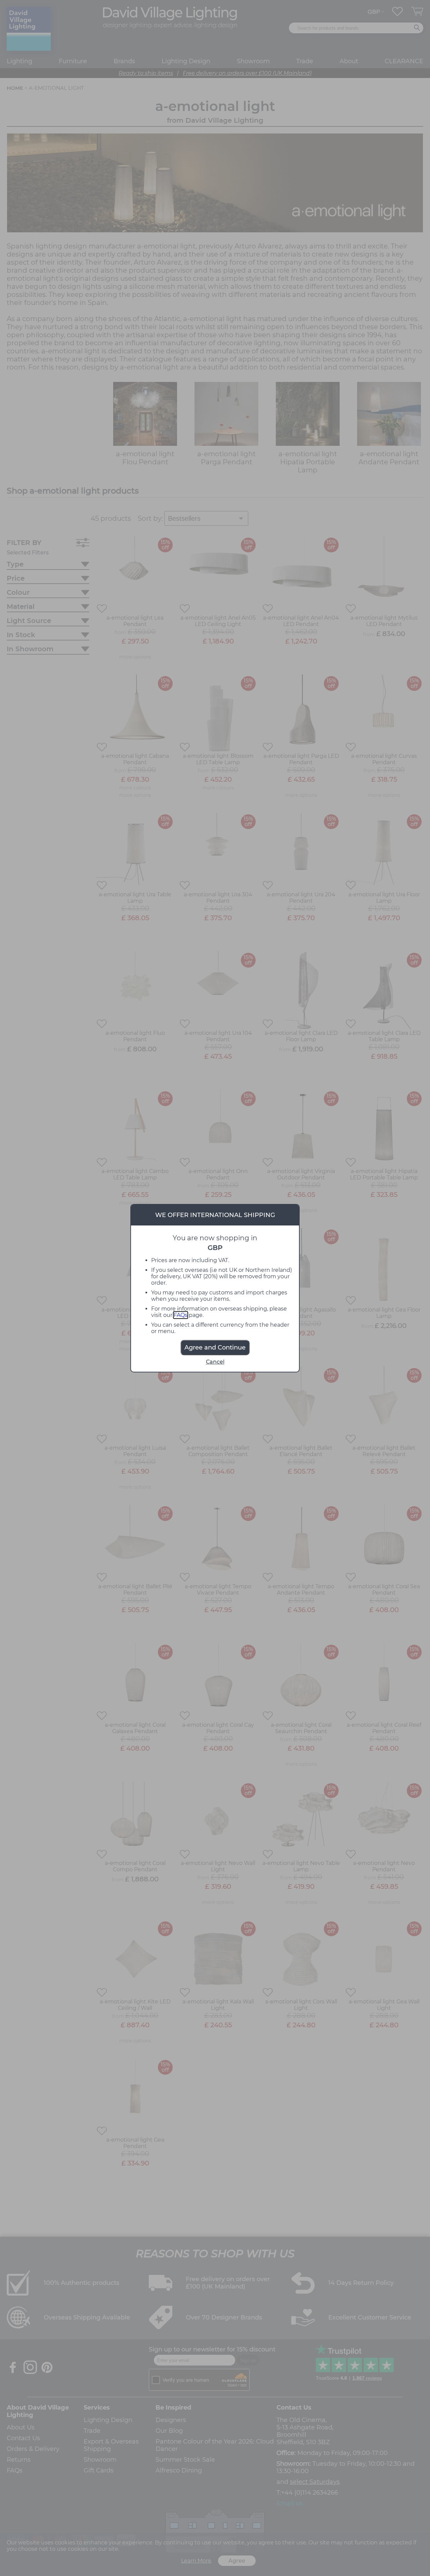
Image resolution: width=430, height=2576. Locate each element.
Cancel (215, 1362)
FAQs (181, 1315)
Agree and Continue (215, 1348)
